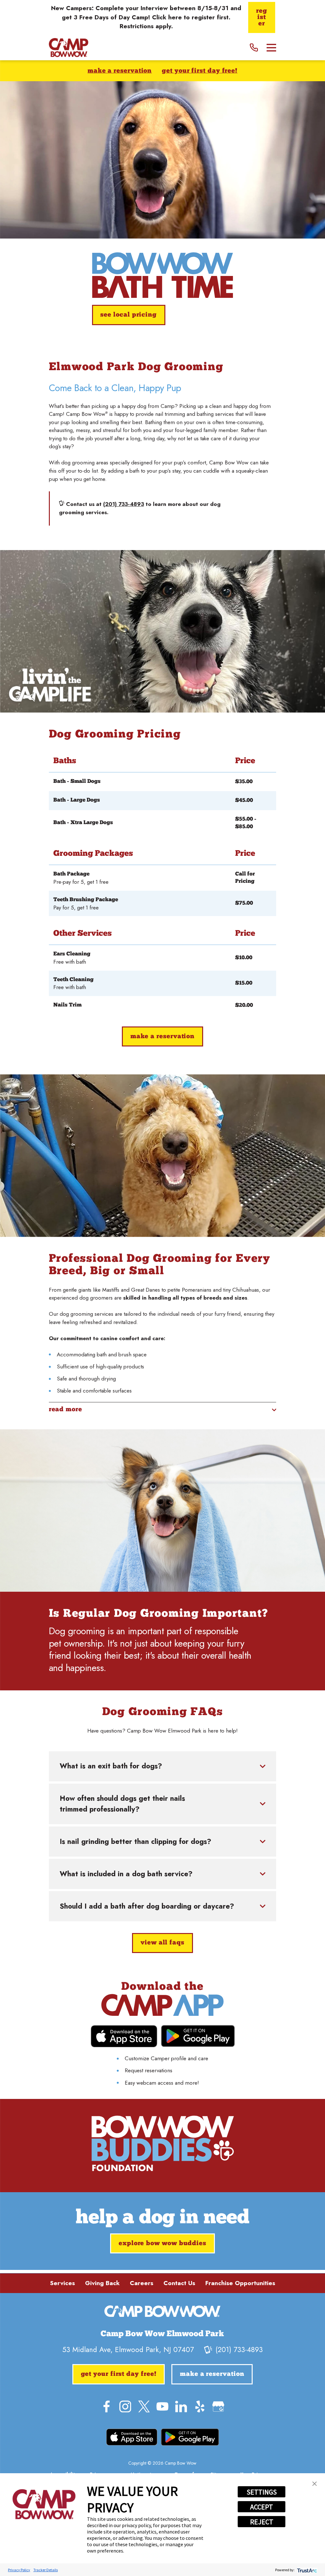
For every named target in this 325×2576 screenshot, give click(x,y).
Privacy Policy (19, 2570)
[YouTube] (162, 2406)
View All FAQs (162, 1943)
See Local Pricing (129, 315)
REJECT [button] (262, 2522)
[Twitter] (144, 2406)
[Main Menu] (272, 48)
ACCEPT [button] (262, 2507)
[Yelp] (200, 2406)
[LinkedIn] (181, 2406)
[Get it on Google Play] (198, 2036)
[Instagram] (125, 2406)
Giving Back (102, 2283)
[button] (315, 2484)
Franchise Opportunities (240, 2283)
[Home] (69, 48)
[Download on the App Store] (124, 2036)
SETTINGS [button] (262, 2492)
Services (62, 2283)
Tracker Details (46, 2570)
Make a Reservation (120, 71)
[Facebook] (106, 2406)
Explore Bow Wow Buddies (162, 2244)
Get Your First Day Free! (200, 71)
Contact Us (179, 2283)
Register (262, 17)
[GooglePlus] (218, 2406)
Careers (142, 2283)
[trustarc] (306, 2570)
